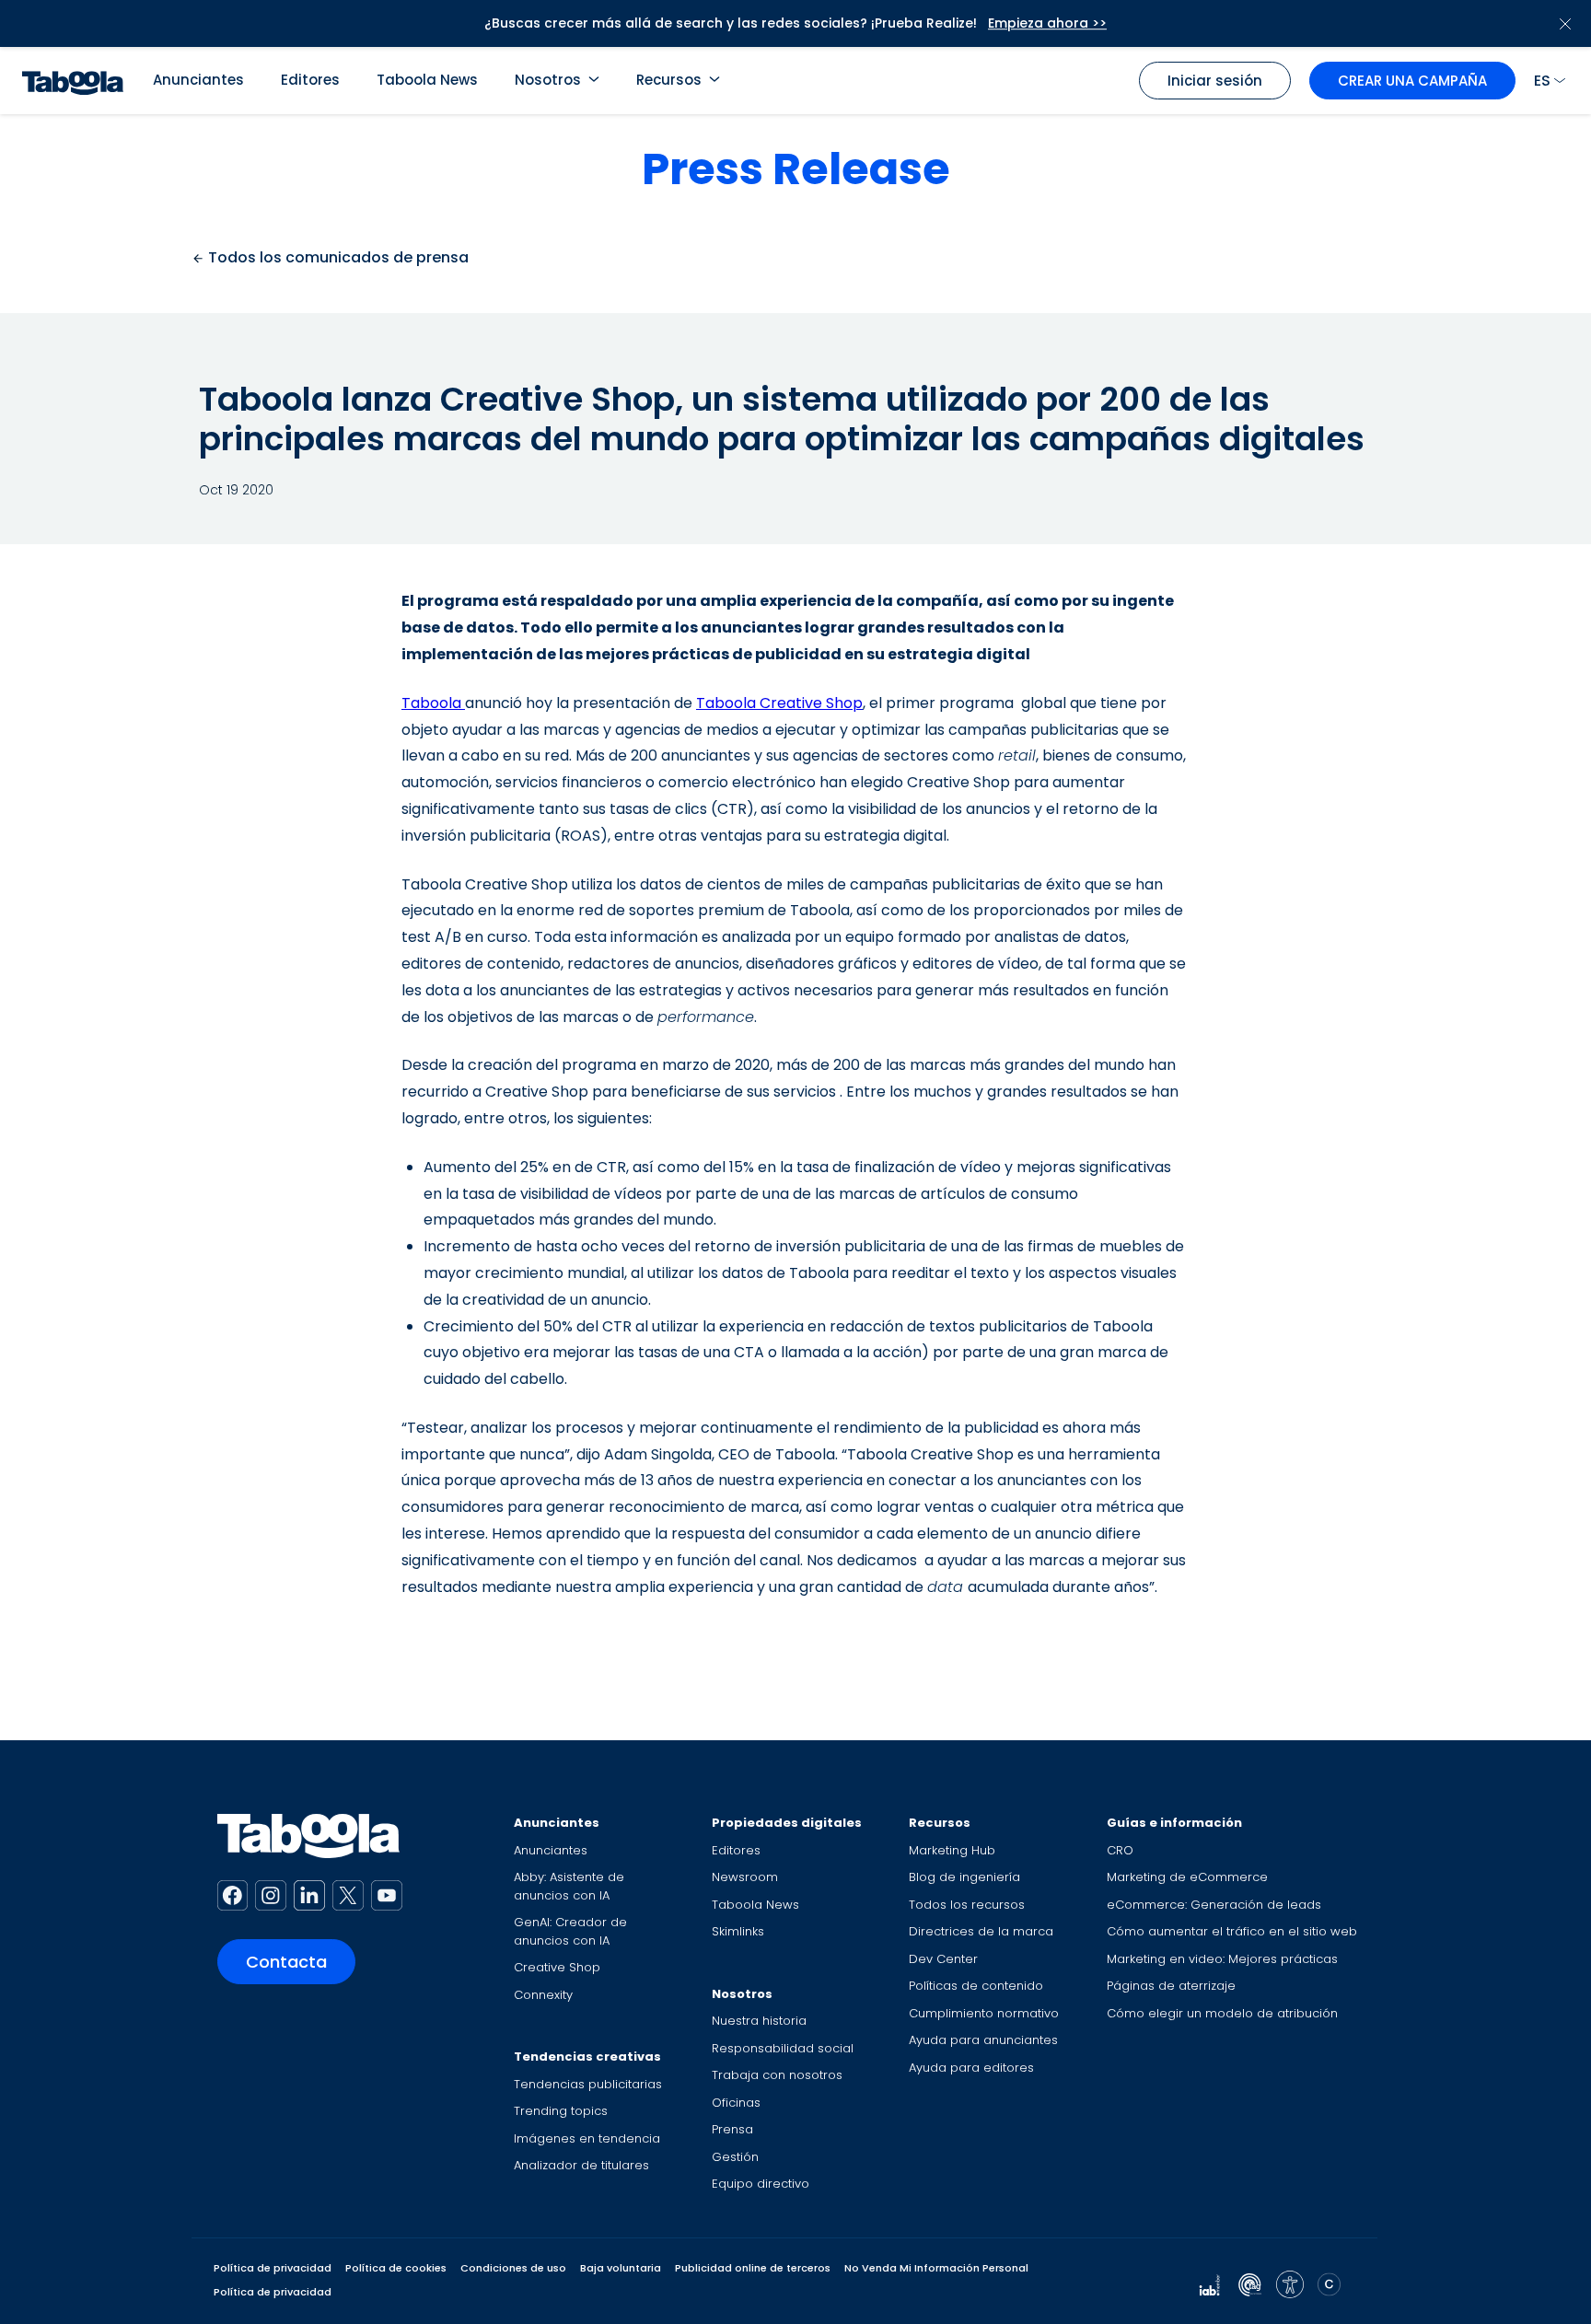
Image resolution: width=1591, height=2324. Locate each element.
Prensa (732, 2129)
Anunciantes (198, 80)
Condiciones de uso (513, 2268)
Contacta (286, 1962)
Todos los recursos (967, 1905)
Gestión (735, 2157)
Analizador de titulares (581, 2165)
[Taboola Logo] (73, 81)
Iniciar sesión (1215, 81)
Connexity (543, 1995)
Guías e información (1174, 1823)
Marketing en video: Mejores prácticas (1222, 1959)
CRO (1120, 1850)
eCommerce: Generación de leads (1214, 1905)
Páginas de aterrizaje (1171, 1986)
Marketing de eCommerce (1187, 1877)
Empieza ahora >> (1047, 23)
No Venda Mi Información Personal (936, 2268)
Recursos (669, 80)
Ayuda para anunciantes (983, 2040)
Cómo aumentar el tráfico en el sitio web (1232, 1931)
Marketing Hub (952, 1850)
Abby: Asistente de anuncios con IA (569, 1886)
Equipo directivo (761, 2184)
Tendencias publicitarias (588, 2084)
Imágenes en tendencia (587, 2138)
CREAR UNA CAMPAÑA (1412, 81)
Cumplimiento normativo (984, 2013)
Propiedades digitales (787, 1823)
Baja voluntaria (621, 2268)
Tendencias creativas (587, 2057)
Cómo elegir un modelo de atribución (1222, 2013)
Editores (310, 80)
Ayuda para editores (971, 2068)
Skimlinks (738, 1931)
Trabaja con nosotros (777, 2075)
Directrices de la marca (981, 1931)
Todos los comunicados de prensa (337, 257)
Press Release (796, 169)
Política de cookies (396, 2268)
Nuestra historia (759, 2021)
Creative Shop (557, 1967)
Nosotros (548, 80)
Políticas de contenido (976, 1986)
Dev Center (943, 1959)
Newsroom (745, 1877)
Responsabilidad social (783, 2048)
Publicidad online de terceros (753, 2268)
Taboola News (427, 80)
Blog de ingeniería (964, 1877)
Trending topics (561, 2111)
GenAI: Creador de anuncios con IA (570, 1931)
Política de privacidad (273, 2268)
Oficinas (736, 2103)
